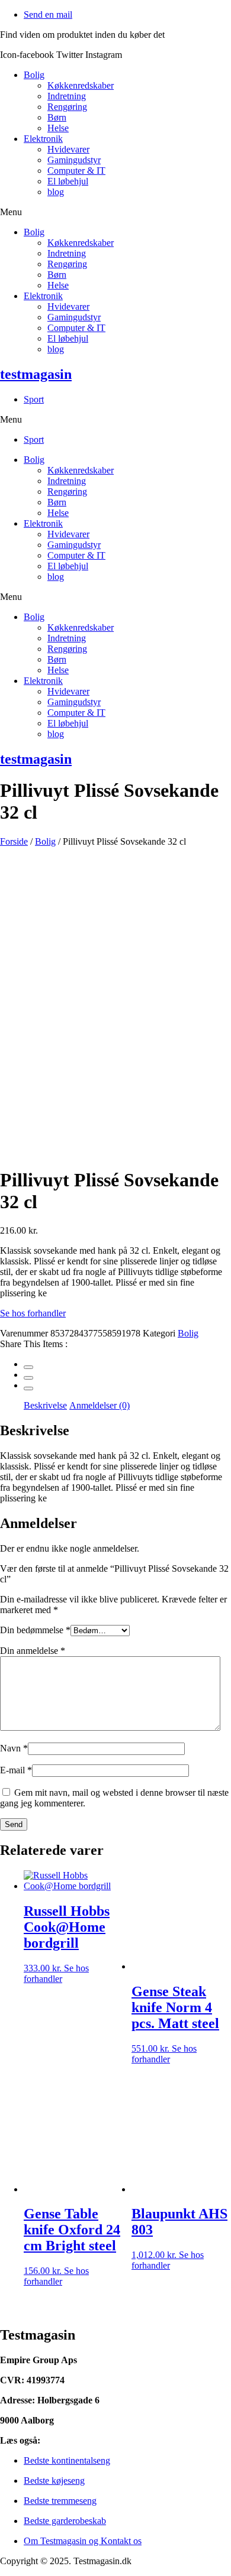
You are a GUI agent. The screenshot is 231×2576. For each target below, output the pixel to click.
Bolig (34, 75)
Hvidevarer (68, 149)
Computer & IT (76, 171)
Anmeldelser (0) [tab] (100, 1405)
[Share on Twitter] (28, 1378)
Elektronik (43, 139)
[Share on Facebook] (28, 1367)
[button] (115, 212)
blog (56, 192)
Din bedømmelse (35, 1630)
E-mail (16, 1770)
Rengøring (67, 107)
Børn (57, 117)
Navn (14, 1748)
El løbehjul (68, 181)
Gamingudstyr (74, 160)
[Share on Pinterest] (28, 1388)
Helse (58, 128)
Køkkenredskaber (81, 85)
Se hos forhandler (33, 1313)
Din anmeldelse (33, 1651)
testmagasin (36, 374)
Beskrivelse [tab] (45, 1405)
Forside (14, 841)
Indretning (67, 96)
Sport (34, 399)
